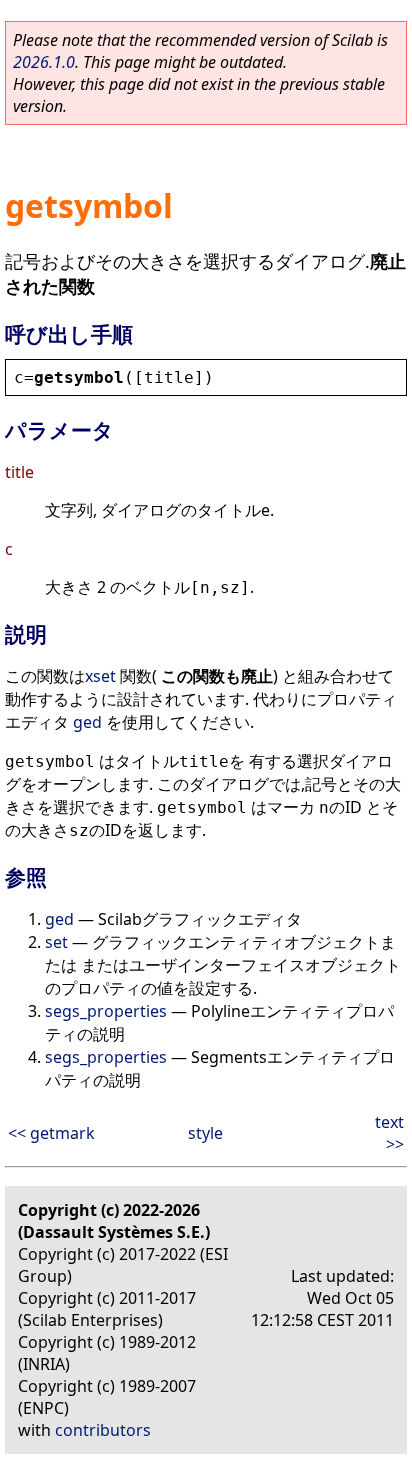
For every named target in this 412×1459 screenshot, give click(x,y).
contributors (103, 1430)
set (56, 942)
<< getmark (51, 1133)
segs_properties (106, 1011)
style (205, 1133)
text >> (389, 1133)
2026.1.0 (44, 62)
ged (87, 722)
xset (100, 676)
